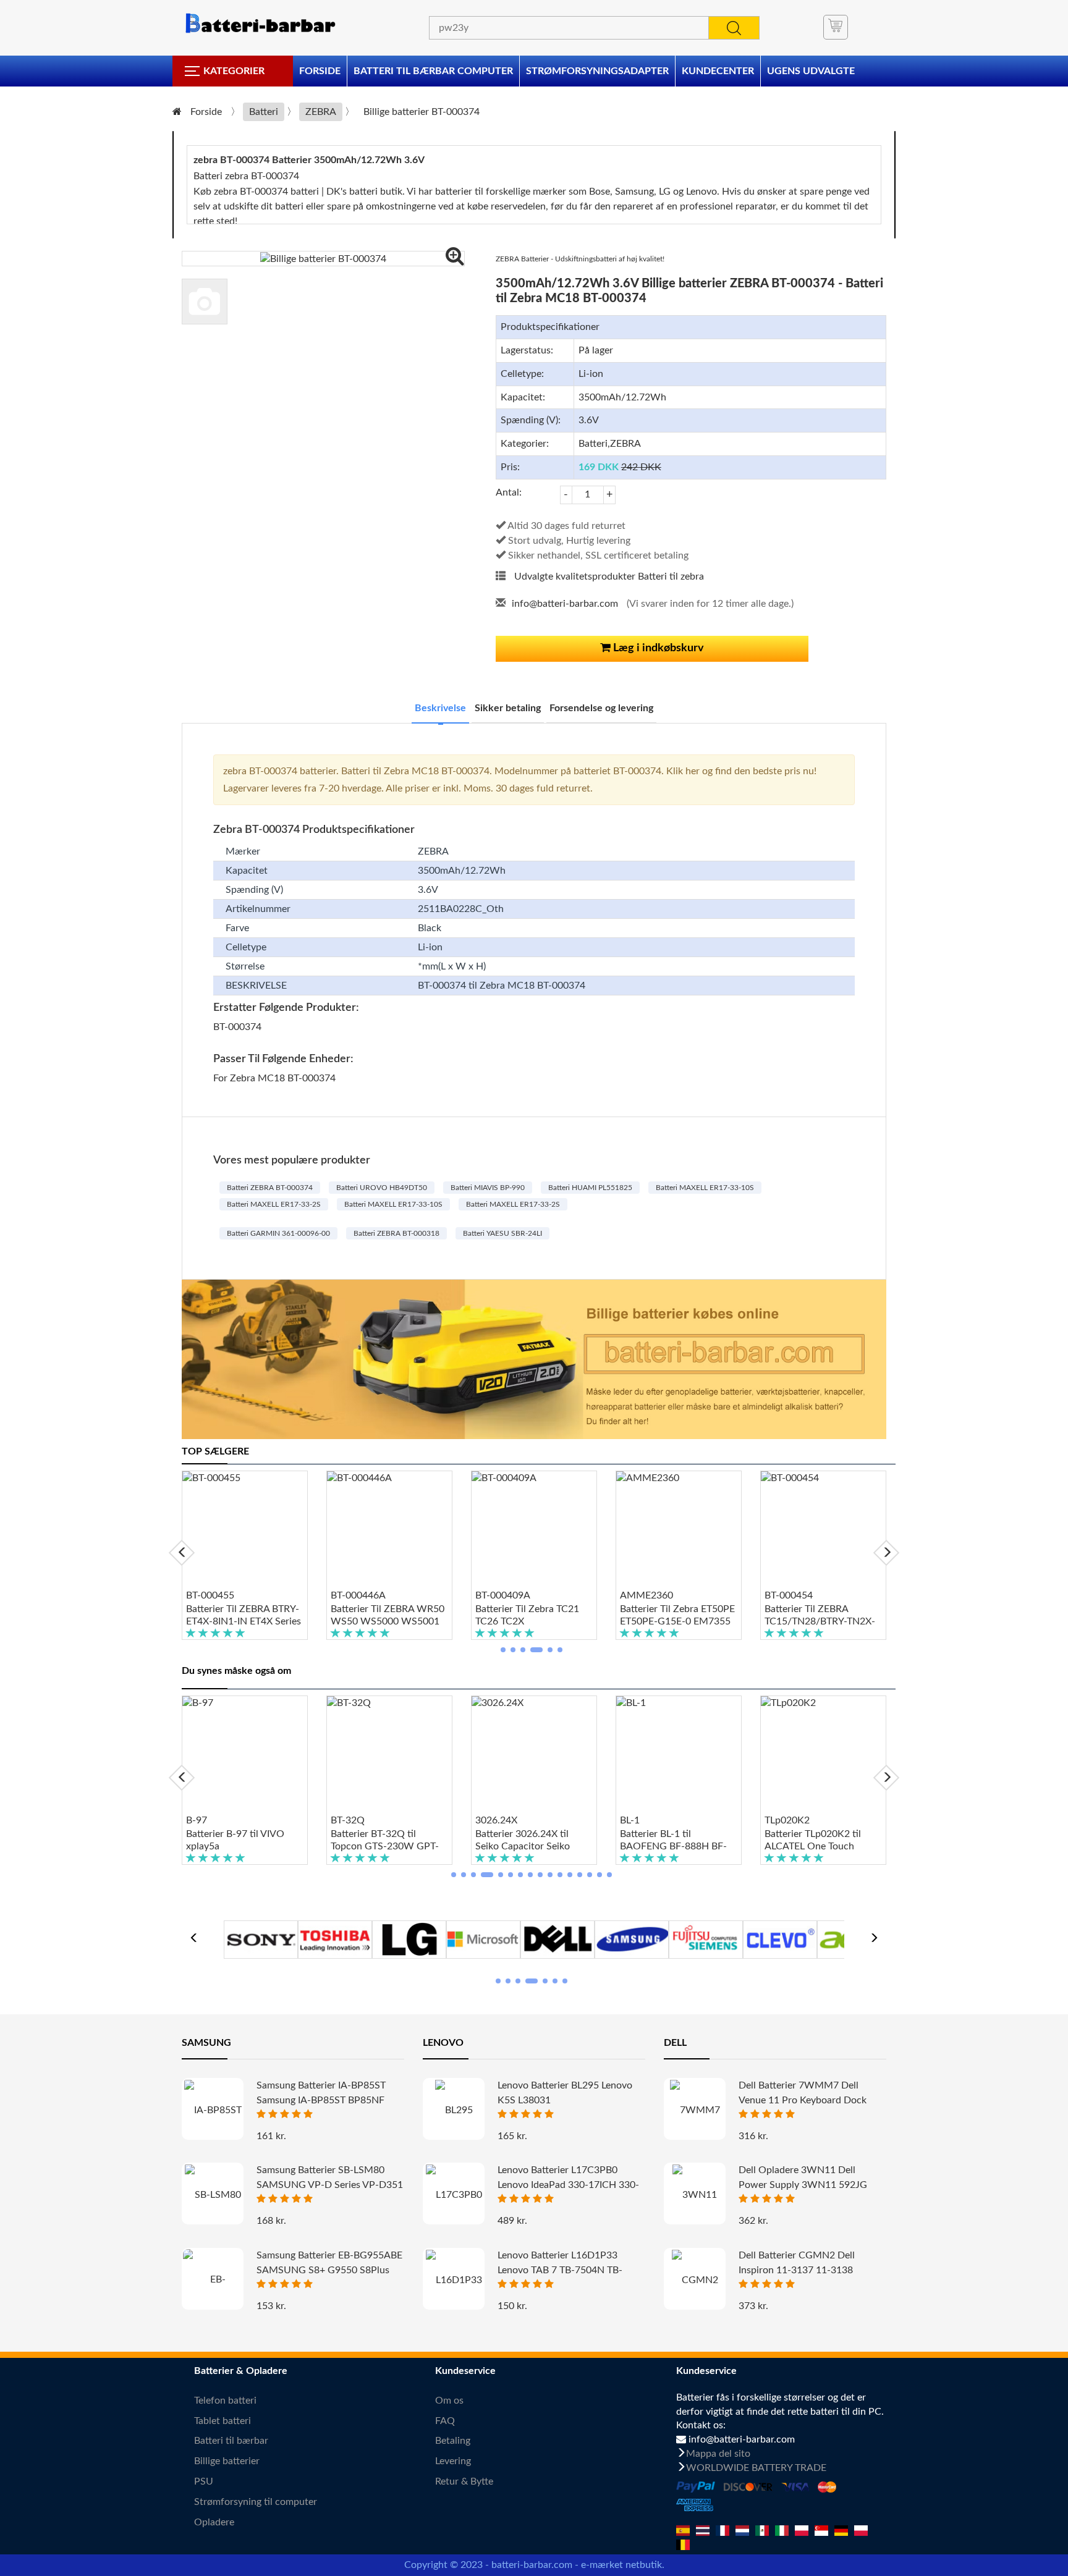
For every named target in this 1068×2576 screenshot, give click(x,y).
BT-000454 (789, 1595)
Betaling (453, 2441)
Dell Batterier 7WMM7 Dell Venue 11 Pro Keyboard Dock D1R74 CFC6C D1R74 (803, 2100)
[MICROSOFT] (483, 1938)
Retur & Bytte (464, 2481)
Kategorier (234, 71)
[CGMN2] (695, 2280)
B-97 (197, 1820)
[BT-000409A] (534, 1530)
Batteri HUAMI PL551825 (590, 1188)
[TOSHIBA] (335, 1938)
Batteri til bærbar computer (433, 71)
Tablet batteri (222, 2421)
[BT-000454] (823, 1530)
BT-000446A (358, 1595)
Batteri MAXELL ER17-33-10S (705, 1188)
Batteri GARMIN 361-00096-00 (278, 1233)
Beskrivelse (440, 708)
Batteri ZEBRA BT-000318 (396, 1233)
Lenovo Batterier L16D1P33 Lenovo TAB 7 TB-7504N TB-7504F (560, 2270)
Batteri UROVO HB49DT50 (382, 1188)
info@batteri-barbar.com (565, 604)
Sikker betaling (508, 708)
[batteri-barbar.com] (260, 23)
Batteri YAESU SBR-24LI (502, 1233)
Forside (320, 71)
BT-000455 (210, 1595)
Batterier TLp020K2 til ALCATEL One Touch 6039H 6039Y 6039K (813, 1841)
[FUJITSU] (706, 1938)
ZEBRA (321, 112)
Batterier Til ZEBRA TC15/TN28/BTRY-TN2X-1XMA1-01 (820, 1616)
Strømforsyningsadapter (597, 71)
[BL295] (454, 2110)
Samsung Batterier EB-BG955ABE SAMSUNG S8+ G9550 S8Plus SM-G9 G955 (329, 2270)
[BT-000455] (245, 1530)
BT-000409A (503, 1595)
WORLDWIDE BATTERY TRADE (756, 2468)
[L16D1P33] (454, 2280)
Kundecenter (718, 71)
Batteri (264, 112)
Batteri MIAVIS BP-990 (488, 1188)
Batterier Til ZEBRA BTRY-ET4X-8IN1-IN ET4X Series (244, 1615)
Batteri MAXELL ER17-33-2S (274, 1204)
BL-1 (630, 1820)
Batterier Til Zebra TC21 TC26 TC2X (527, 1615)
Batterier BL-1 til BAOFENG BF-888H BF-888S (673, 1841)
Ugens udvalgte (811, 71)
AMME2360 (646, 1595)
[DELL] (557, 1938)
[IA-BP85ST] (213, 2110)
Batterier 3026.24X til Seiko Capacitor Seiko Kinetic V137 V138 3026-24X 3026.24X (530, 1841)
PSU (204, 2481)
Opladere (214, 2522)
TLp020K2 (787, 1820)
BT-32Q (348, 1820)
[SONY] (261, 1938)
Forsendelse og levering (601, 708)
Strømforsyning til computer (256, 2502)
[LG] (409, 1938)
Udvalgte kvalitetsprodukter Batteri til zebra (609, 576)
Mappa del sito (718, 2454)
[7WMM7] (695, 2110)
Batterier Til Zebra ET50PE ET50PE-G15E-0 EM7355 (677, 1615)
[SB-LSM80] (213, 2194)
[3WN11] (695, 2194)
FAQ (445, 2421)
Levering (453, 2461)
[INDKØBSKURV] (836, 27)
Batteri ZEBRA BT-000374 (270, 1188)
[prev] (182, 1553)
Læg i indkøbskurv (657, 648)
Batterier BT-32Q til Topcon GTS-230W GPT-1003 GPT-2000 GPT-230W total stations (385, 1841)
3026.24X (496, 1820)
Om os (449, 2401)
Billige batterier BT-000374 (422, 112)
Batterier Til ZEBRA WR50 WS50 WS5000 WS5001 (388, 1615)
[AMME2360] (679, 1530)
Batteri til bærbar (231, 2441)
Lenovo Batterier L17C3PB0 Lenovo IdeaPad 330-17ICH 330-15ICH (568, 2185)
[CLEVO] (780, 1938)
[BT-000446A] (389, 1530)
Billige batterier (227, 2461)
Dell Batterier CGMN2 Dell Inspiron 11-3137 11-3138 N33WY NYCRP (797, 2270)
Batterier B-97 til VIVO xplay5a (235, 1840)
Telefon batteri (225, 2401)
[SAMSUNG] (632, 1938)
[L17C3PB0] (454, 2194)
